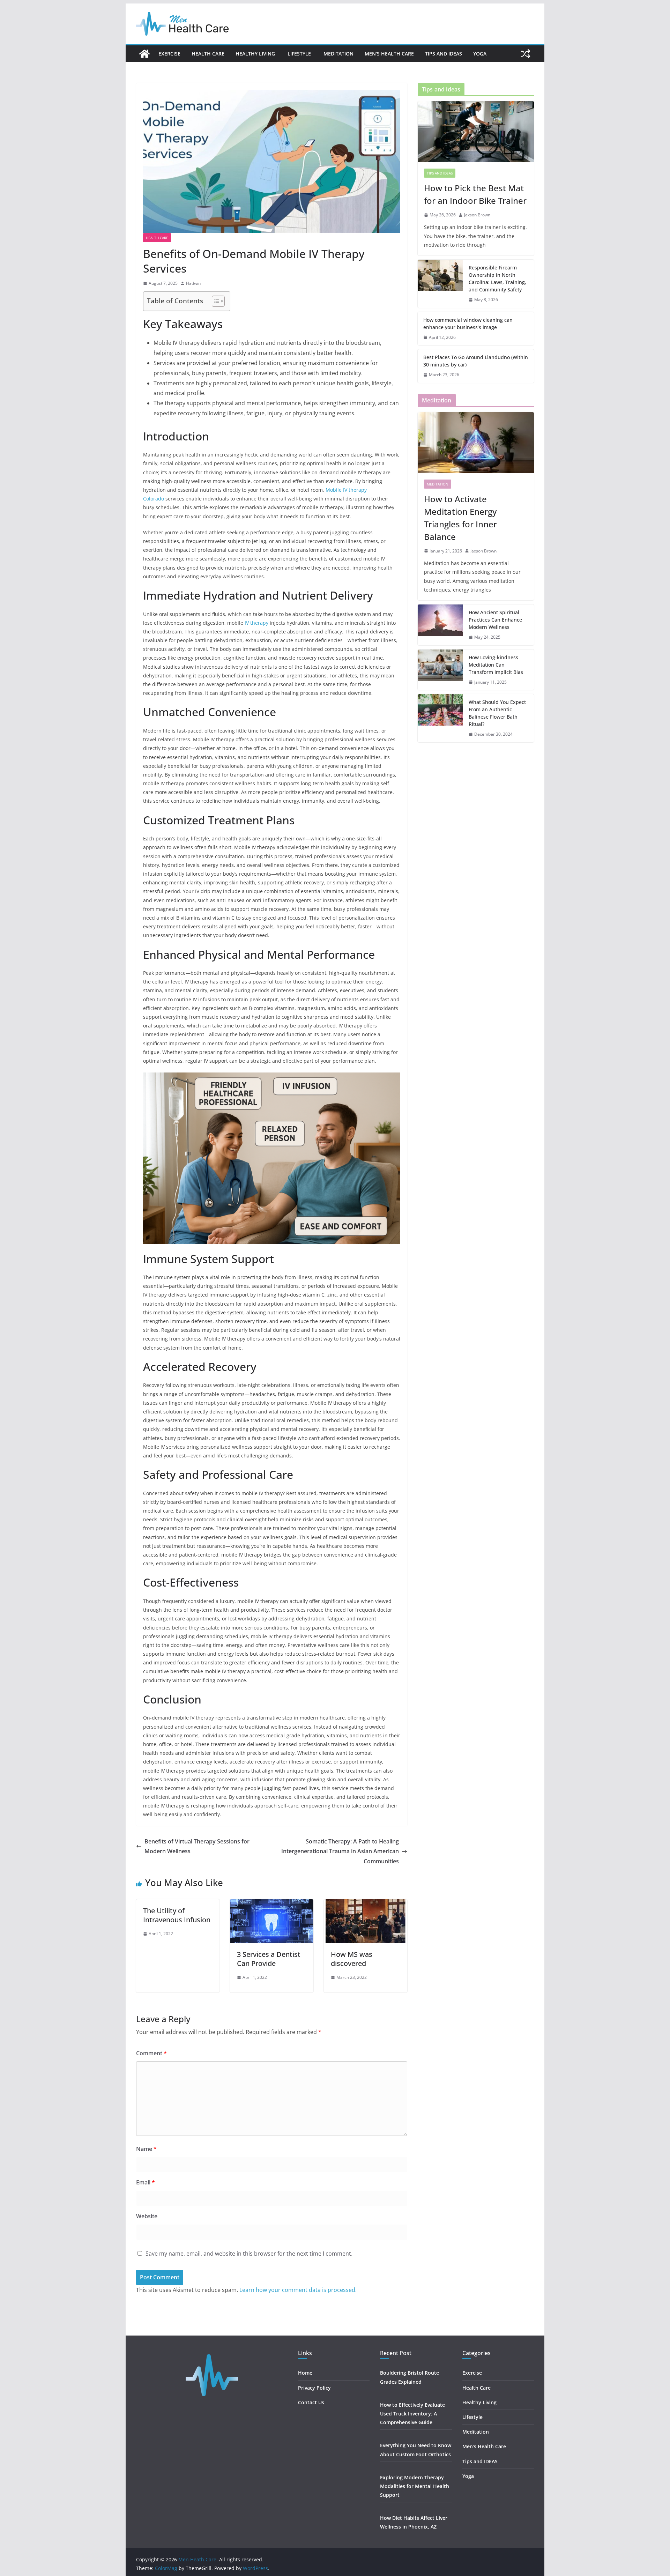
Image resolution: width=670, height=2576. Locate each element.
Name (146, 2149)
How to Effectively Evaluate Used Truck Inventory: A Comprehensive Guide (412, 2414)
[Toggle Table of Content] (215, 301)
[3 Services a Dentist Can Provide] (272, 1904)
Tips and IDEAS (444, 54)
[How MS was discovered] (366, 1904)
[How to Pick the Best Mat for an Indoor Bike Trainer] (476, 132)
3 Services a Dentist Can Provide (269, 1959)
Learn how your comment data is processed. (298, 2290)
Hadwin (193, 283)
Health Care (208, 54)
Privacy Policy (314, 2388)
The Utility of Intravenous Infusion (177, 1915)
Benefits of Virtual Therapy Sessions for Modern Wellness (197, 1846)
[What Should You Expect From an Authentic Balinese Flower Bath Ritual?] (440, 718)
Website (147, 2216)
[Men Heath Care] (144, 54)
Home (305, 2373)
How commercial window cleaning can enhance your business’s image (468, 324)
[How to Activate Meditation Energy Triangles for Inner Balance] (476, 443)
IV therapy (256, 623)
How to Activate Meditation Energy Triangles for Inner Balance (460, 518)
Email (146, 2182)
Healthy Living (256, 54)
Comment (151, 2053)
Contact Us (311, 2402)
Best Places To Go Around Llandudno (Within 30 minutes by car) (476, 361)
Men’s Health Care (389, 54)
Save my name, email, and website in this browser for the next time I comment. (249, 2254)
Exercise (169, 54)
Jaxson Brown (477, 215)
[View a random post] (526, 54)
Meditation (338, 54)
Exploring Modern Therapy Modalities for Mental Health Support (415, 2486)
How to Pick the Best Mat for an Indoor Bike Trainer (475, 194)
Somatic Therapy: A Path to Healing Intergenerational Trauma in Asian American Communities (340, 1851)
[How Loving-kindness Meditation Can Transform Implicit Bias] (440, 670)
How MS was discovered (352, 1959)
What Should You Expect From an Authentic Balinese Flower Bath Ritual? (497, 713)
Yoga (480, 54)
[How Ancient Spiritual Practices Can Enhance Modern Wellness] (440, 625)
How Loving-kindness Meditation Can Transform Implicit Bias (496, 665)
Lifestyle (300, 54)
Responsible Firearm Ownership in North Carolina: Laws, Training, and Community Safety (497, 279)
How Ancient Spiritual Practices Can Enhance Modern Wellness (495, 620)
